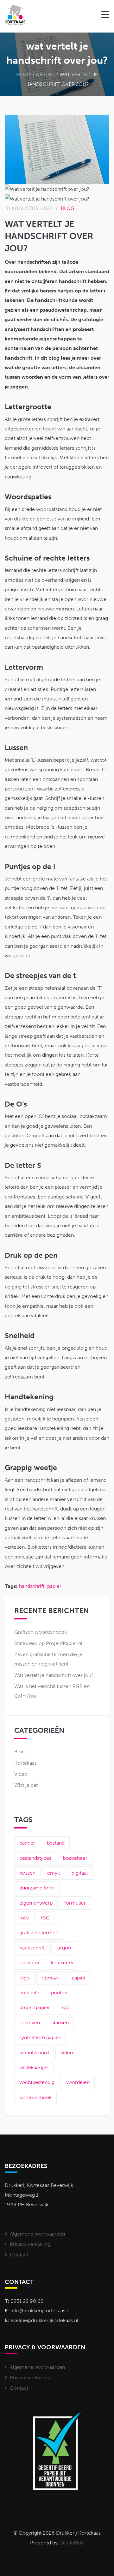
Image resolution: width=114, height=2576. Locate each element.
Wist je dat (26, 1785)
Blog (68, 208)
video (67, 2053)
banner (27, 1843)
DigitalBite (72, 2543)
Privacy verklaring (30, 2244)
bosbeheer (75, 1858)
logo (25, 1978)
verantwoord (34, 2053)
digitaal (80, 1873)
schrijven (30, 2023)
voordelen (78, 2082)
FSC (45, 1918)
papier (54, 1586)
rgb (66, 2007)
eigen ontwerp (36, 1903)
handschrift (32, 1586)
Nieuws (45, 74)
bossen (27, 1873)
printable (29, 1993)
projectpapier (35, 2007)
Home (24, 74)
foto (24, 1918)
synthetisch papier (40, 2037)
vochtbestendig (37, 2082)
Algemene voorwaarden (37, 2234)
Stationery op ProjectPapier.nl (48, 1643)
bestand (56, 1843)
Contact (19, 2255)
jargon (64, 1948)
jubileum (29, 1963)
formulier (75, 1903)
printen (59, 1993)
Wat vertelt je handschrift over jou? (54, 1675)
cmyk (54, 1873)
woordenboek (35, 2097)
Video (21, 1774)
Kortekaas (25, 1763)
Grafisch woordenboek (41, 1632)
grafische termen (39, 1933)
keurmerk (62, 1963)
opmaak (51, 1978)
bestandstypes (35, 1858)
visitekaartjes (34, 2067)
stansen (60, 2023)
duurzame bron (37, 1888)
